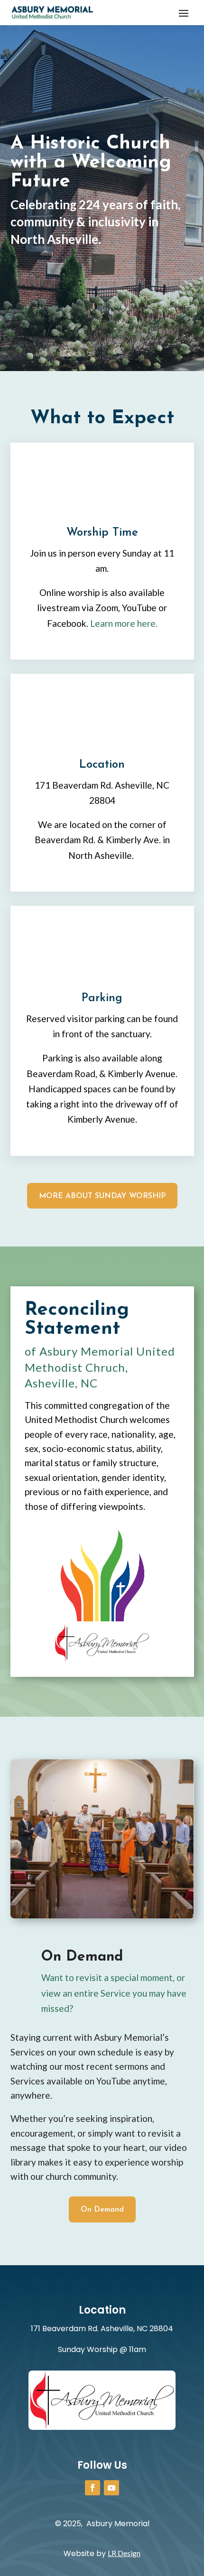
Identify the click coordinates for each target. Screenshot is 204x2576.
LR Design (124, 2553)
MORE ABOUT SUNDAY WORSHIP (102, 1196)
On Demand (102, 2210)
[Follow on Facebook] (93, 2488)
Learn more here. (124, 623)
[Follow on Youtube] (111, 2488)
